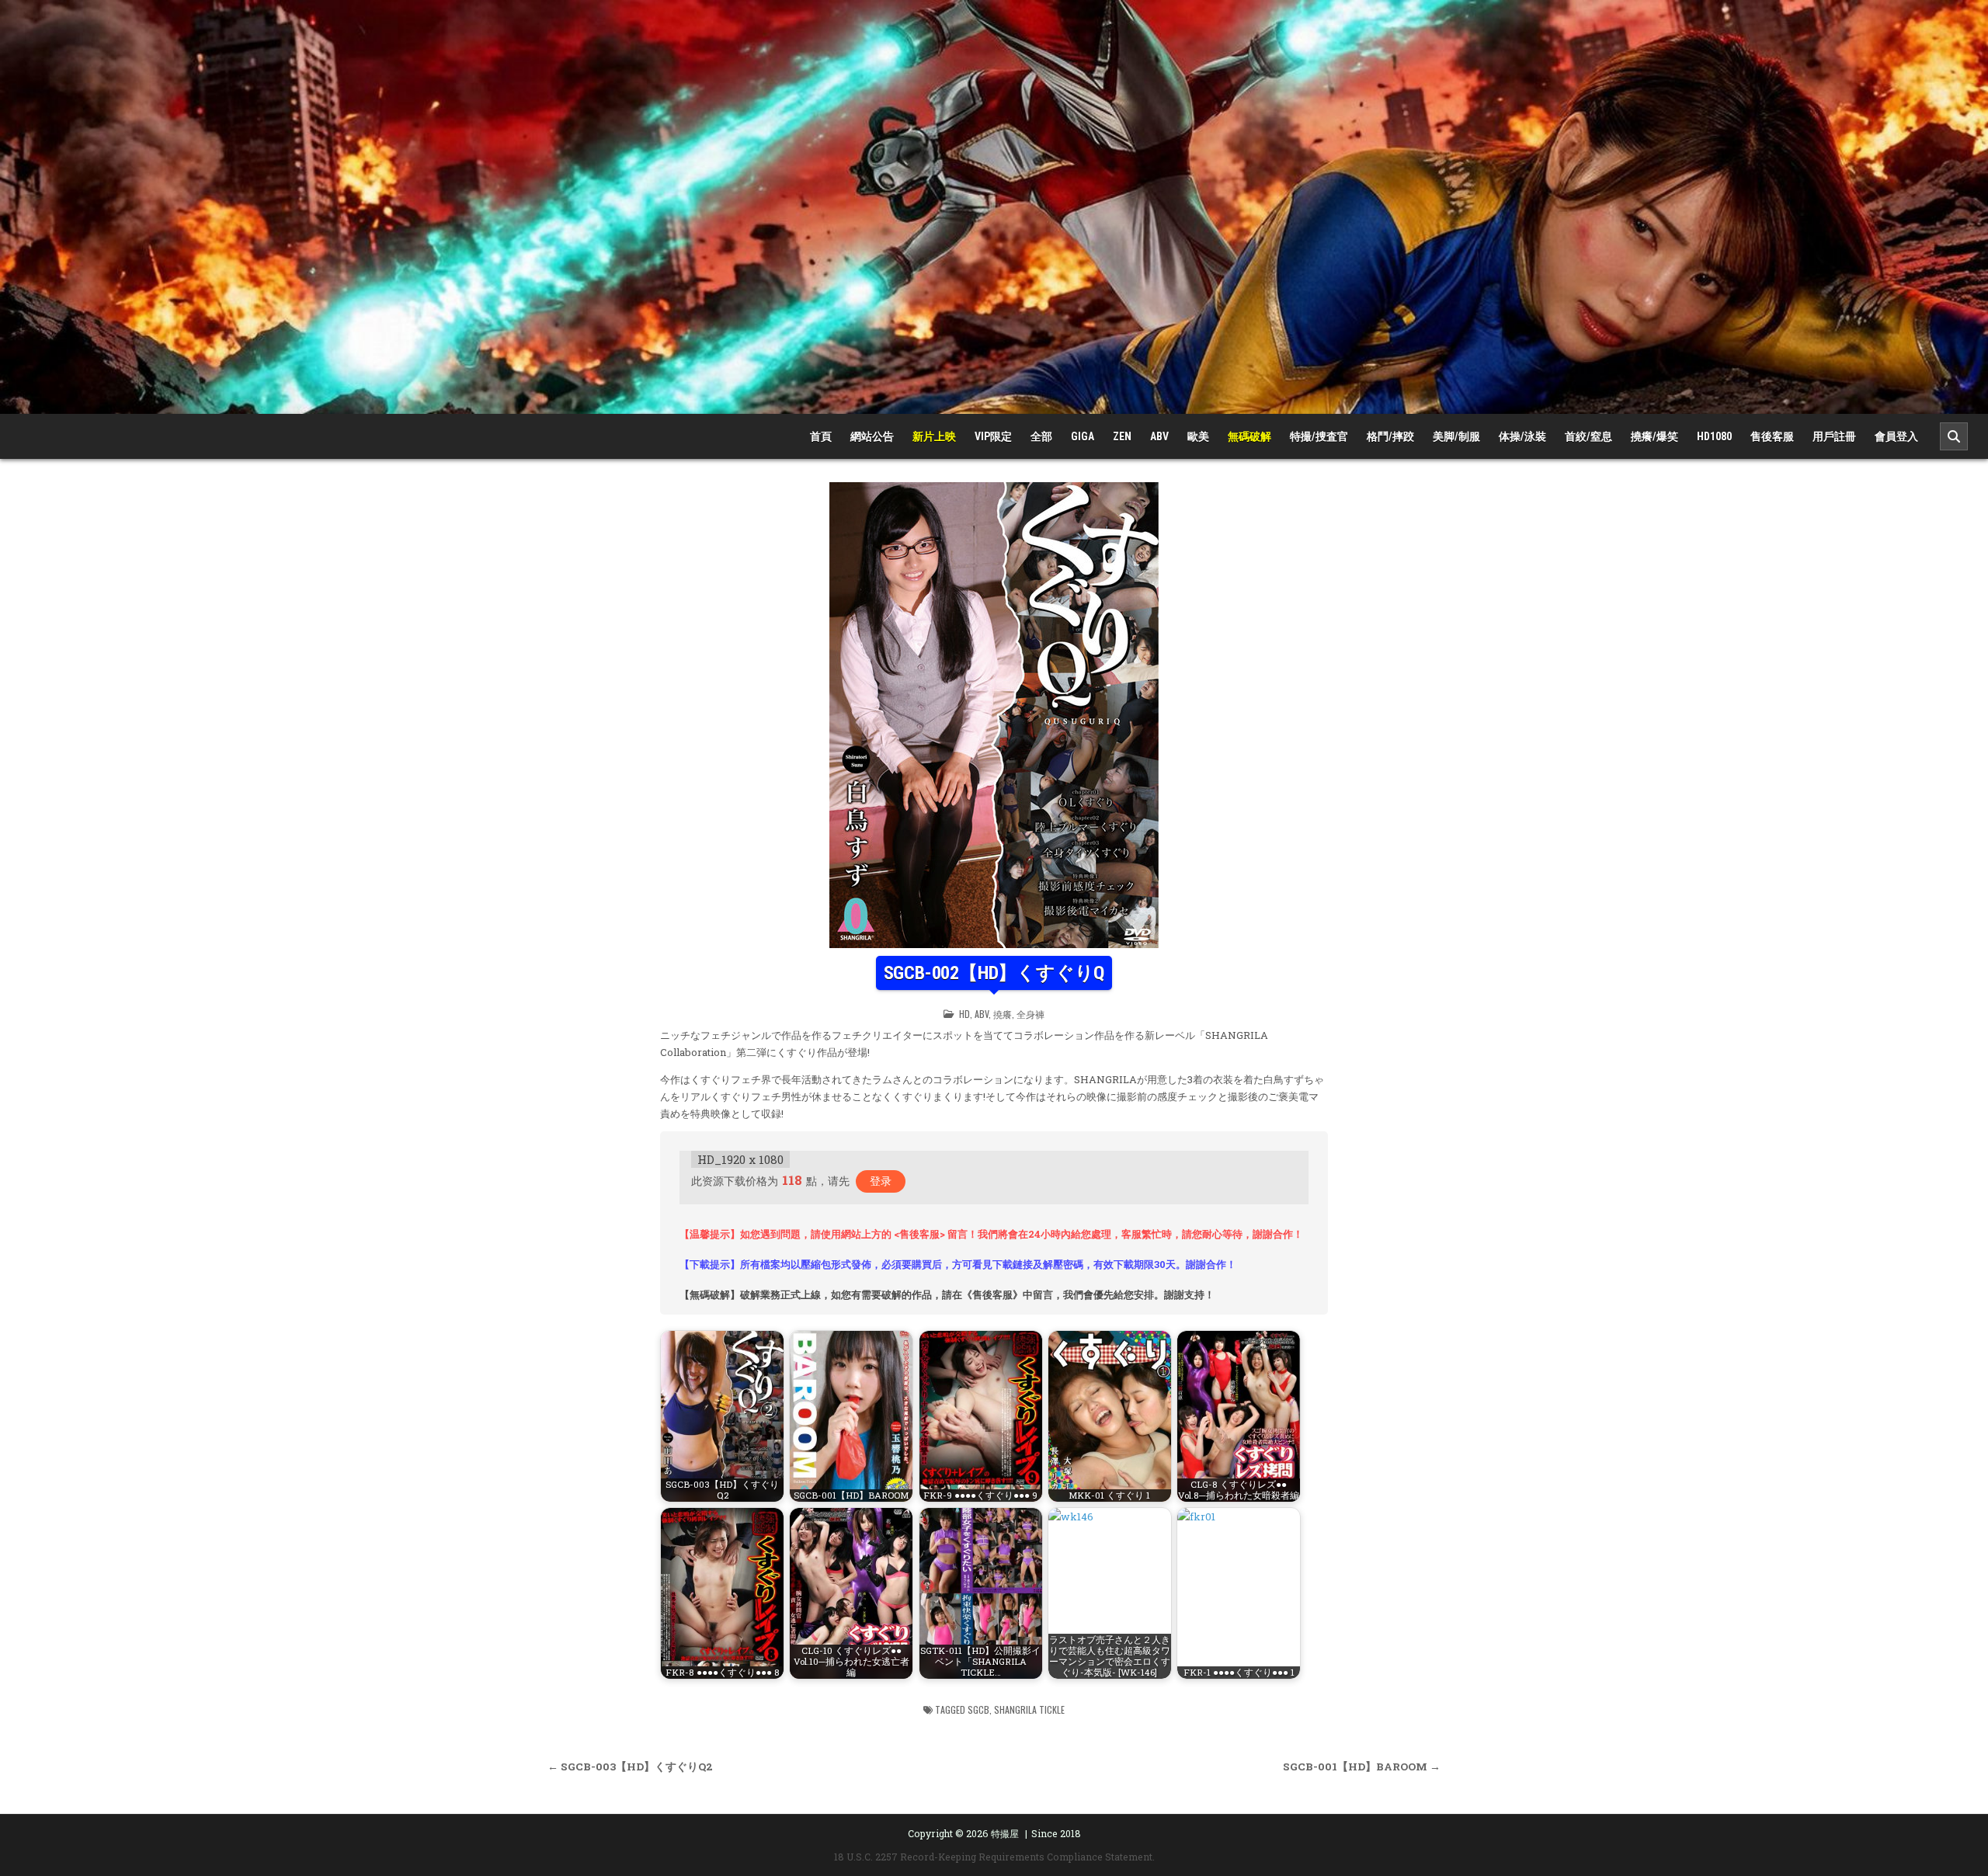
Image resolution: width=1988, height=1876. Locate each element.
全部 (1041, 436)
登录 (881, 1181)
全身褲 (1030, 1014)
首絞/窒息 (1588, 436)
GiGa (1083, 436)
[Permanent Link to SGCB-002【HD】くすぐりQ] (994, 715)
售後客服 (1772, 436)
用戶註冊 (1834, 436)
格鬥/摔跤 (1390, 436)
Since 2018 (1056, 1833)
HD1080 (1714, 436)
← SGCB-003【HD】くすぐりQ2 (630, 1767)
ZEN (1122, 436)
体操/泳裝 (1522, 436)
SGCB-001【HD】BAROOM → (1362, 1767)
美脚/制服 (1456, 436)
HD (964, 1014)
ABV (1159, 436)
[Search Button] (1954, 436)
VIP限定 (993, 436)
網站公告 (872, 436)
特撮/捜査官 (1319, 436)
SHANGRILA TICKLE (1029, 1709)
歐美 (1198, 436)
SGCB (978, 1709)
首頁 (821, 436)
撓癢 (1003, 1014)
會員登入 (1896, 436)
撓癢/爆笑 (1654, 436)
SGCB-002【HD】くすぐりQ (994, 973)
